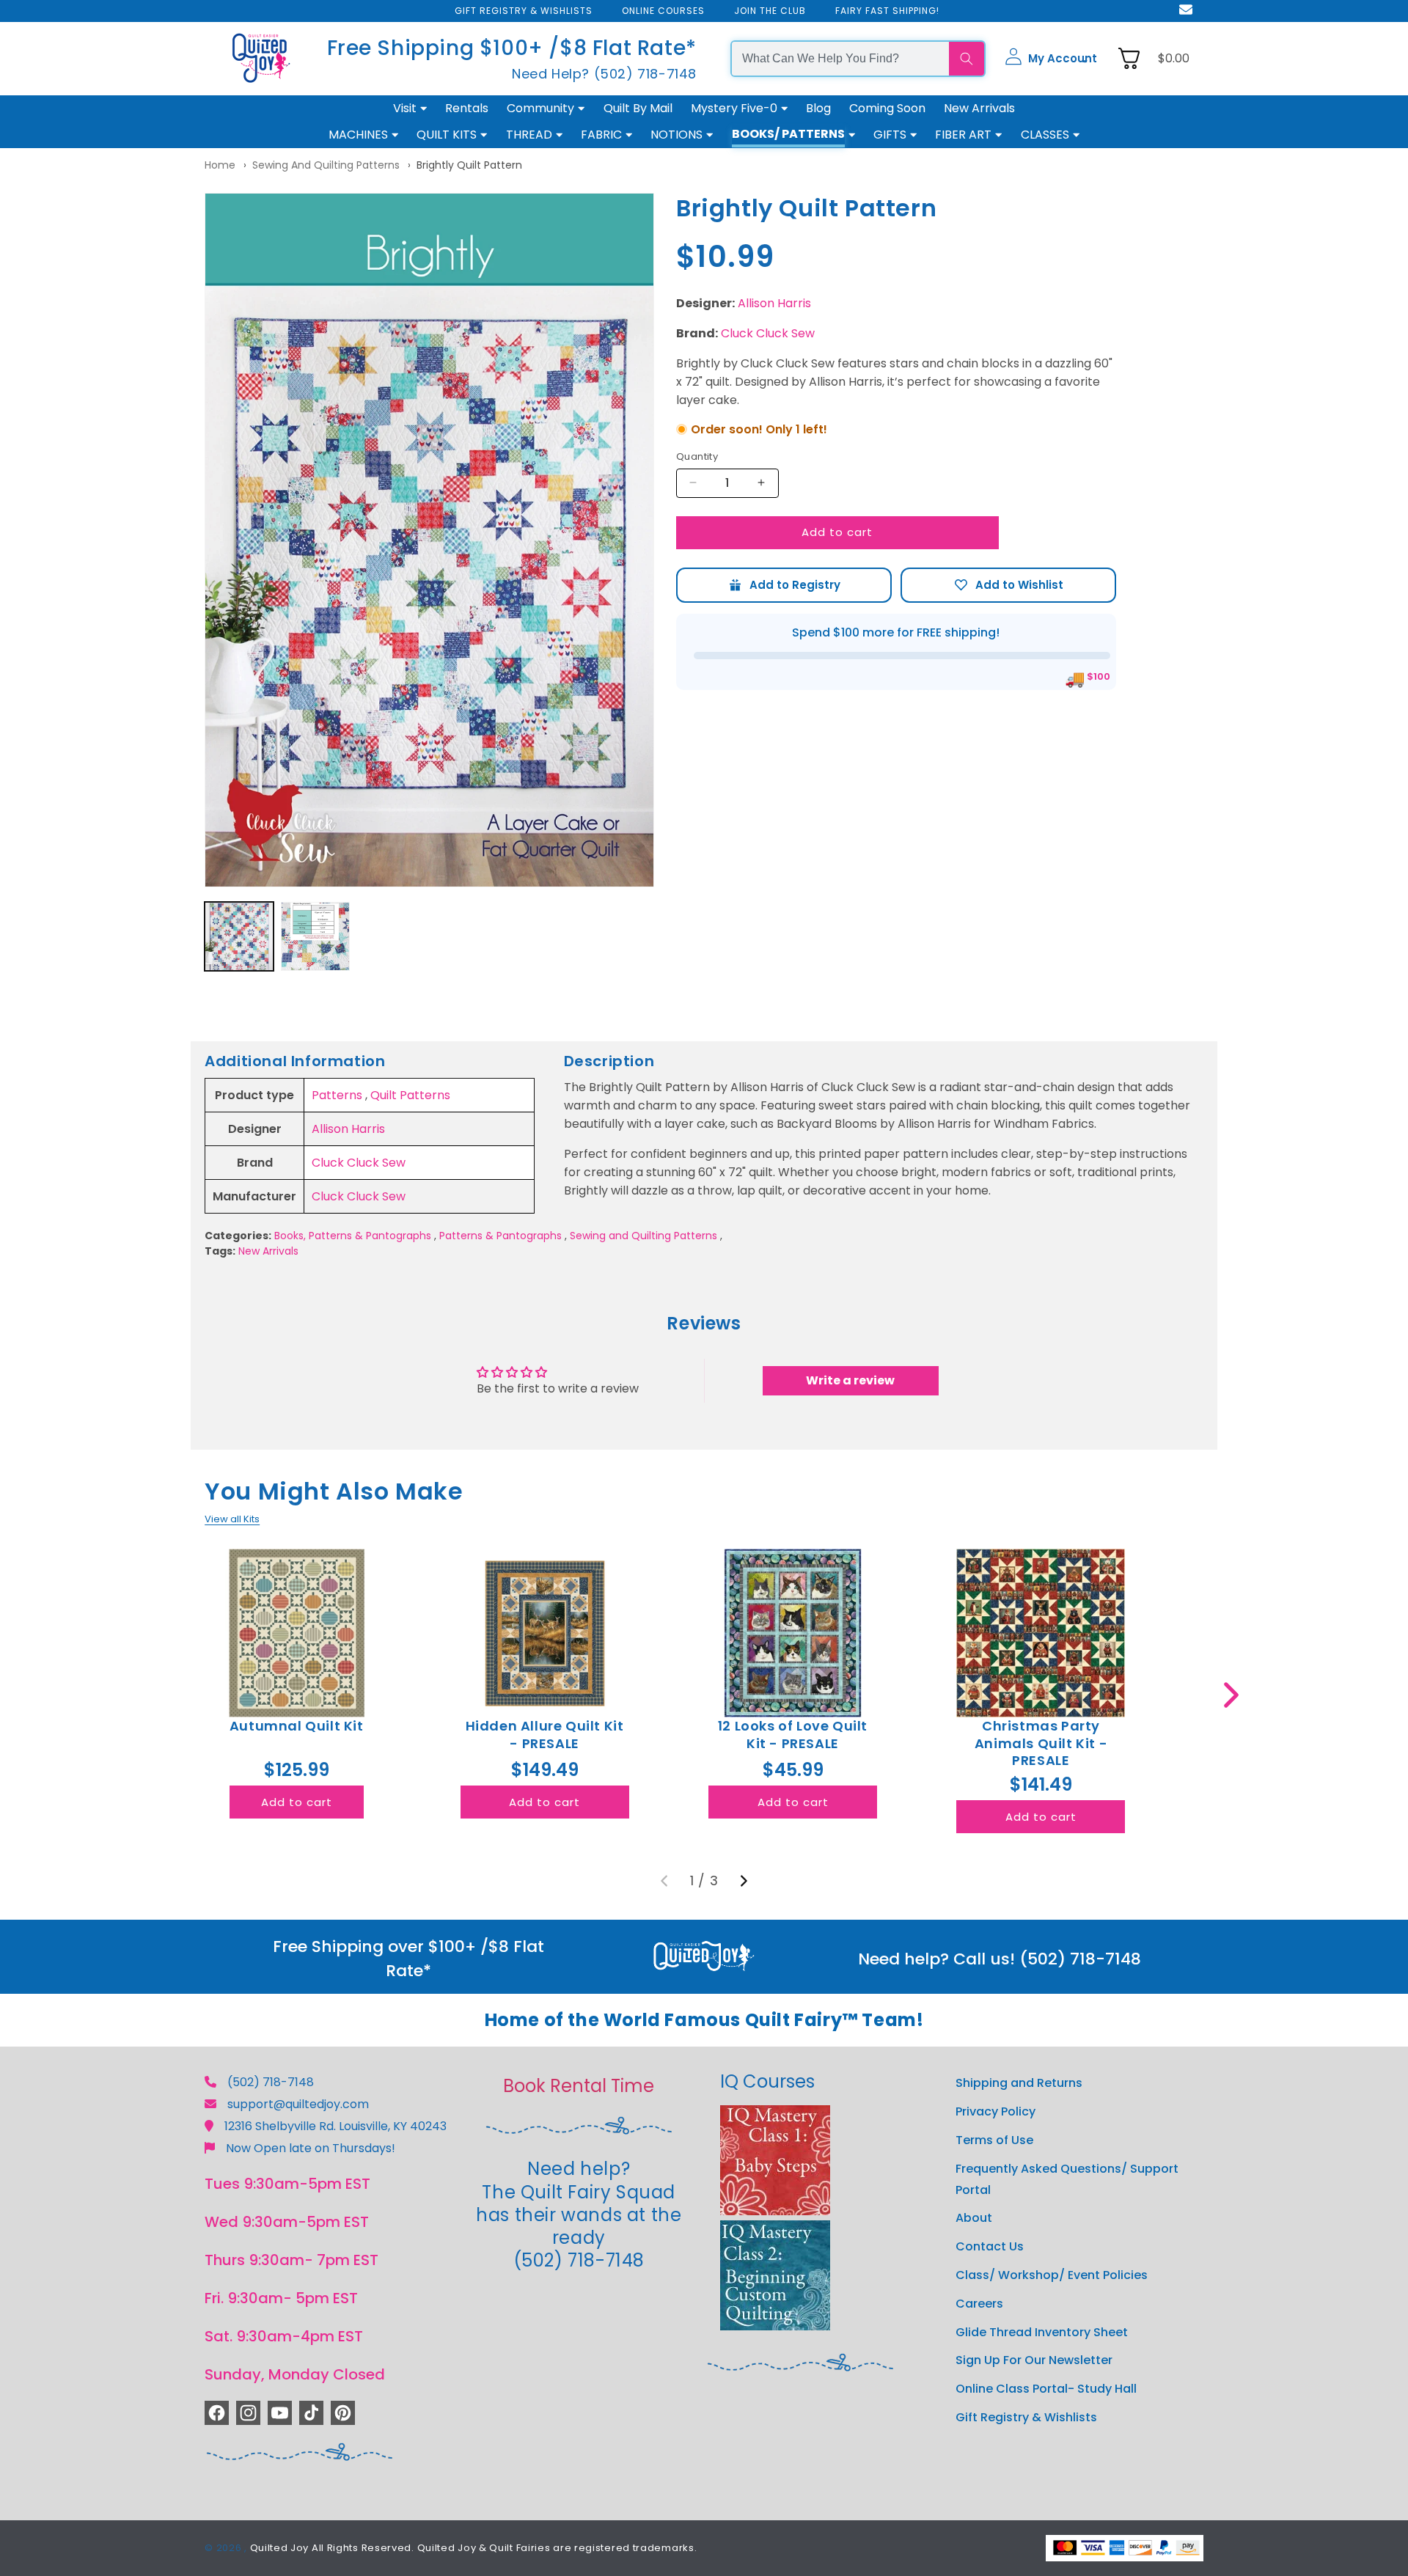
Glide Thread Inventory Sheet (1042, 2331)
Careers (979, 2303)
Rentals (467, 108)
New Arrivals (979, 108)
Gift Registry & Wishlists (1026, 2417)
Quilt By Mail (638, 108)
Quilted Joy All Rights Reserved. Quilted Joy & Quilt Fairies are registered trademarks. (474, 2548)
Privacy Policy (995, 2111)
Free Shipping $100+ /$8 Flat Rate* (512, 48)
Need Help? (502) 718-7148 (604, 74)
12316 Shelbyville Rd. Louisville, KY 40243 (335, 2126)
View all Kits (232, 1519)
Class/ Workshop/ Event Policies (1052, 2274)
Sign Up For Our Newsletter (1034, 2360)
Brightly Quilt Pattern (469, 165)
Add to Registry (784, 584)
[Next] (744, 1881)
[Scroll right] (1231, 1695)
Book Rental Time (579, 2086)
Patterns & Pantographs (500, 1236)
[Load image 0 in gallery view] (239, 936)
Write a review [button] (850, 1380)
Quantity (697, 456)
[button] (1051, 59)
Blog (818, 108)
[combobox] (840, 59)
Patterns (337, 1095)
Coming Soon (887, 108)
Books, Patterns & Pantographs (353, 1236)
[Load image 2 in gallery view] (315, 936)
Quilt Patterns (410, 1095)
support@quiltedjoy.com (298, 2104)
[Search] (967, 59)
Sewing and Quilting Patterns (326, 165)
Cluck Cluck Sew (768, 333)
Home (220, 165)
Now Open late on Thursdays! (311, 2148)
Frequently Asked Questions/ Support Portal (1067, 2179)
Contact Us (990, 2246)
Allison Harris (774, 303)
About (974, 2218)
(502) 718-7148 (271, 2082)
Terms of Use (994, 2139)
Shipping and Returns (1019, 2083)
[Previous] (664, 1881)
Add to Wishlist (1008, 584)
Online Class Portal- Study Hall (1046, 2388)
